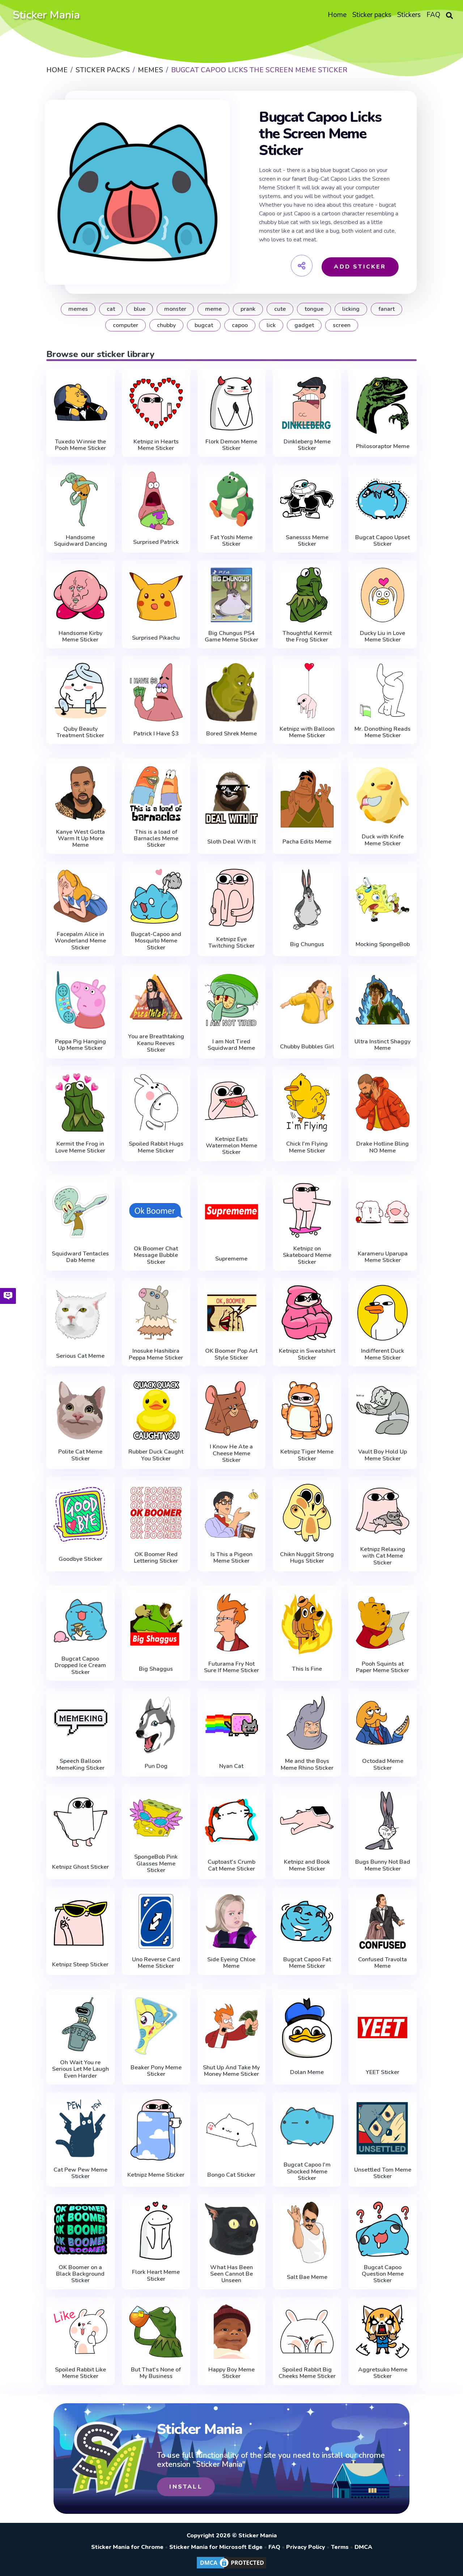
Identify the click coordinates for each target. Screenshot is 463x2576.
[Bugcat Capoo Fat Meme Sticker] (307, 1921)
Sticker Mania (46, 15)
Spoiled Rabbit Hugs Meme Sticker (156, 1147)
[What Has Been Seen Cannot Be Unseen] (232, 2229)
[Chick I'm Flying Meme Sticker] (307, 1102)
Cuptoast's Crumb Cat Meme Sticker (231, 1865)
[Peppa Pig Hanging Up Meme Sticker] (80, 1000)
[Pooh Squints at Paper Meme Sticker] (383, 1622)
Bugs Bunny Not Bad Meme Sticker (383, 1865)
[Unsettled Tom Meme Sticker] (383, 2128)
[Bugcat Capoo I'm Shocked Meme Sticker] (307, 2127)
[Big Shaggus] (156, 1624)
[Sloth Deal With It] (232, 797)
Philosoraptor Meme (383, 446)
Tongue (314, 309)
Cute (280, 309)
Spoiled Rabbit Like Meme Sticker (80, 2373)
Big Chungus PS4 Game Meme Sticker (231, 637)
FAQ (274, 2547)
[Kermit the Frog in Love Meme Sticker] (80, 1102)
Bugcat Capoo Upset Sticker (383, 541)
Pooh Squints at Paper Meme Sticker (383, 1667)
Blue (140, 309)
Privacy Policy (306, 2547)
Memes (78, 309)
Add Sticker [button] (360, 267)
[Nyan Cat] (232, 1725)
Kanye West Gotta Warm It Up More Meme (80, 839)
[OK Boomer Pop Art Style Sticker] (232, 1313)
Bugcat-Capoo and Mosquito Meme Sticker (156, 941)
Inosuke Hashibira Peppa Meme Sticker (156, 1354)
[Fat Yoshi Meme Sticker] (232, 499)
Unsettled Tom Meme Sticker (383, 2173)
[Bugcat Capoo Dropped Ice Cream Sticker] (80, 1621)
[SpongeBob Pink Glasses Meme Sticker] (156, 1819)
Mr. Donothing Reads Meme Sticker (383, 732)
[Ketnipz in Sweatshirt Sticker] (307, 1313)
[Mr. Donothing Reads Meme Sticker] (383, 690)
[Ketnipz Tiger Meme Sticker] (307, 1410)
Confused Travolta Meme (383, 1963)
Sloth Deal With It (231, 842)
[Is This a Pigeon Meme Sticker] (232, 1513)
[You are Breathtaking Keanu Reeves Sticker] (156, 998)
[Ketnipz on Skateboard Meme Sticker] (307, 1210)
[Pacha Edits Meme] (307, 797)
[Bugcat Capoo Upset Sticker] (383, 499)
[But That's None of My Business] (156, 2332)
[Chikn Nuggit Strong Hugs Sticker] (307, 1513)
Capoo (240, 325)
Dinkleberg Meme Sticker (307, 445)
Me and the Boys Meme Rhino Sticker (307, 1764)
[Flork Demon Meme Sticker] (232, 403)
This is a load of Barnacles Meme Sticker (156, 839)
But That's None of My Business (156, 2373)
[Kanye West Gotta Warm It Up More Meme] (80, 793)
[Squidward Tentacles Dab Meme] (80, 1212)
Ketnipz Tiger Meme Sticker (307, 1455)
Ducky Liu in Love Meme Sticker (383, 637)
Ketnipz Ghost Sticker (80, 1867)
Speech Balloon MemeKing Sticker (80, 1764)
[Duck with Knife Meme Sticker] (383, 795)
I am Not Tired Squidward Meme (231, 1045)
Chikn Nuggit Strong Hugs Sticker (307, 1558)
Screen (342, 325)
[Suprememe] (232, 1214)
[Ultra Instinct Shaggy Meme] (383, 1000)
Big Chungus (307, 944)
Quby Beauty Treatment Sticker (80, 732)
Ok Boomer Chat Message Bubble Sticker (156, 1255)
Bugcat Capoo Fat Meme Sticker (307, 1963)
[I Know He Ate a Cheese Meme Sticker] (232, 1409)
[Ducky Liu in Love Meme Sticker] (383, 595)
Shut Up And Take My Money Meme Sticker (231, 2071)
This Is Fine (307, 1669)
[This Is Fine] (307, 1624)
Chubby (166, 325)
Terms (340, 2547)
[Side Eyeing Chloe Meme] (232, 1921)
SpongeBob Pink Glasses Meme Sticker (156, 1864)
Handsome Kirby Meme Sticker (80, 637)
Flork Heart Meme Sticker (156, 2276)
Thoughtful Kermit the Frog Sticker (307, 637)
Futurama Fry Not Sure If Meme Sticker (231, 1667)
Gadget (304, 325)
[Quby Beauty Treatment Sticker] (80, 690)
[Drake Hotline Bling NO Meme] (383, 1102)
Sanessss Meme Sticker (307, 541)
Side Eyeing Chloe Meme (231, 1963)
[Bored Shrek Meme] (232, 692)
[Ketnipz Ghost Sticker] (80, 1822)
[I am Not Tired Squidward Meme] (232, 1000)
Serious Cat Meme (80, 1356)
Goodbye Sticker (80, 1559)
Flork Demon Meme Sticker (231, 445)
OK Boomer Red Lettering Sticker (156, 1558)
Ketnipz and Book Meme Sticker (307, 1865)
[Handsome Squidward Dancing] (80, 499)
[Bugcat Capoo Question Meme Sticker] (383, 2229)
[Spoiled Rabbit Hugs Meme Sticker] (156, 1102)
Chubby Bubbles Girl (307, 1047)
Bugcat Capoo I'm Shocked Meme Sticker (307, 2171)
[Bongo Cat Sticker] (232, 2130)
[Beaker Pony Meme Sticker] (156, 2026)
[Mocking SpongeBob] (383, 900)
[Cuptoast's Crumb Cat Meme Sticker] (232, 1820)
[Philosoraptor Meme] (383, 405)
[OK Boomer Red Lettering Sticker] (156, 1513)
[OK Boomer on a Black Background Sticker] (80, 2229)
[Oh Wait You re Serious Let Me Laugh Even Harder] (80, 2024)
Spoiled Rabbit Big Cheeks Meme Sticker (307, 2373)
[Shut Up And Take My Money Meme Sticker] (232, 2026)
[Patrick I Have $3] (156, 692)
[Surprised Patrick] (156, 501)
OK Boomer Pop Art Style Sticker (231, 1354)
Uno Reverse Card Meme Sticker (156, 1963)
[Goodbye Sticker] (80, 1515)
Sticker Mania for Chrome (127, 2547)
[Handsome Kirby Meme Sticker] (80, 595)
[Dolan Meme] (307, 2028)
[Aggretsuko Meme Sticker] (383, 2332)
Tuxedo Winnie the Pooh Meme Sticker (80, 445)
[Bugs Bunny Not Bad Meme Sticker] (383, 1820)
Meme (213, 309)
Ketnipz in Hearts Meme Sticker (156, 445)
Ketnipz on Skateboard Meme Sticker (307, 1255)
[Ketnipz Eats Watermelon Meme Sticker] (232, 1101)
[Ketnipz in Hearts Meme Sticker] (156, 403)
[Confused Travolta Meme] (383, 1921)
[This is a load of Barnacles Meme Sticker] (156, 793)
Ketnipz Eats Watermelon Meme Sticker (231, 1146)
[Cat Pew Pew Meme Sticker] (80, 2128)
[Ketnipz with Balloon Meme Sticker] (307, 690)
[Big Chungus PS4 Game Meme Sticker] (232, 595)
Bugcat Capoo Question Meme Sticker (383, 2274)
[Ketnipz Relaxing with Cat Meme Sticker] (383, 1511)
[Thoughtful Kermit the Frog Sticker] (307, 595)
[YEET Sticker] (383, 2028)
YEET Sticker (383, 2072)
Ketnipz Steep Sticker (80, 1965)
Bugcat (204, 325)
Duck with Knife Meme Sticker (383, 840)
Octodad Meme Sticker (383, 1764)
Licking (351, 309)
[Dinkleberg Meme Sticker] (307, 403)
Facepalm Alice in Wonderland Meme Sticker (80, 941)
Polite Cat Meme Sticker (80, 1455)
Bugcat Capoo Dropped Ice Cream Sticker (80, 1665)
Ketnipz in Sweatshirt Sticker (307, 1354)
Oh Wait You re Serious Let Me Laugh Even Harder (80, 2069)
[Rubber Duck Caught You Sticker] (156, 1410)
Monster (175, 309)
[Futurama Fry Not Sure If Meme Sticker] (232, 1622)
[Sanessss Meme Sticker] (307, 499)
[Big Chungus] (307, 900)
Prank (248, 309)
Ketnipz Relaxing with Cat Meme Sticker (383, 1556)
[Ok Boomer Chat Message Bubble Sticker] (156, 1210)
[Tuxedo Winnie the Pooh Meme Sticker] (80, 403)
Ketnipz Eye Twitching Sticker (231, 943)
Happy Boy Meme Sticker (231, 2373)
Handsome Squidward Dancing (80, 541)
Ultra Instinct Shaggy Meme (383, 1045)
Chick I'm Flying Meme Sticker (307, 1147)
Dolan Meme (307, 2072)
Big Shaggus (156, 1669)
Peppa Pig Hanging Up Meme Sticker (80, 1045)
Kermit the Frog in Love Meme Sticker (80, 1147)
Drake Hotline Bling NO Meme (383, 1147)
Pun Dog (156, 1766)
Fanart (386, 309)
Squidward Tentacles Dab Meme (80, 1257)
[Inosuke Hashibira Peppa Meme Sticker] (156, 1313)
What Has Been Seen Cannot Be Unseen (231, 2274)
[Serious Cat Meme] (80, 1314)
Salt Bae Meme (307, 2277)
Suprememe (231, 1259)
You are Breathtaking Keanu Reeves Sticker (156, 1043)
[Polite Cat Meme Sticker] (80, 1410)
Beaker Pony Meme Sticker (156, 2071)
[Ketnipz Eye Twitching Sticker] (232, 898)
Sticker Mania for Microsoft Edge (216, 2547)
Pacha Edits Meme (307, 842)
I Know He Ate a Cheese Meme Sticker (231, 1453)
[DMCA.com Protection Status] (231, 2568)
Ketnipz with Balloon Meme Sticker (307, 732)
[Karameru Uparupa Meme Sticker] (383, 1212)
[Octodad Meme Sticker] (383, 1723)
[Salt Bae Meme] (307, 2232)
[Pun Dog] (156, 1725)
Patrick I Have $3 (156, 734)
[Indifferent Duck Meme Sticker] (383, 1313)
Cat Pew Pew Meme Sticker (80, 2173)
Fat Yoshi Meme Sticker (231, 541)
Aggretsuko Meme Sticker (383, 2373)
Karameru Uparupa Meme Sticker (383, 1257)
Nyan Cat (231, 1766)
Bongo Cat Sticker (231, 2175)
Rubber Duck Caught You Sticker (156, 1455)
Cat (111, 309)
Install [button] (186, 2487)
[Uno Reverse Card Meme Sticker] (156, 1921)
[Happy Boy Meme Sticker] (232, 2332)
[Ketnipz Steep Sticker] (80, 1923)
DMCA (363, 2547)
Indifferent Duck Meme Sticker (383, 1354)
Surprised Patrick (156, 542)
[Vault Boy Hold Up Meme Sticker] (383, 1410)
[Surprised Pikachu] (156, 596)
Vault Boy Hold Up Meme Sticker (383, 1455)
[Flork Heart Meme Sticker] (156, 2231)
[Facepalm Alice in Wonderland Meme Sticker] (80, 896)
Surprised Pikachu (156, 638)
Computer (126, 325)
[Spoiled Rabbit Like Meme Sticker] (80, 2332)
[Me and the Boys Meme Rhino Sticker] (307, 1723)
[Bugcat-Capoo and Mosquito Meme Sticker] (156, 896)
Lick (271, 325)
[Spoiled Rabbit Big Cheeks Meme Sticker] (307, 2332)
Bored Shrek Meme (231, 734)
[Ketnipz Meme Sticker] (156, 2130)
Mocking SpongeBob (383, 944)
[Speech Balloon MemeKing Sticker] (80, 1723)
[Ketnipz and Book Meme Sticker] (307, 1820)
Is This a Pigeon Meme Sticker (231, 1558)
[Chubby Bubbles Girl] (307, 1002)
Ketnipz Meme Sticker (156, 2175)
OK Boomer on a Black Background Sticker (80, 2274)
